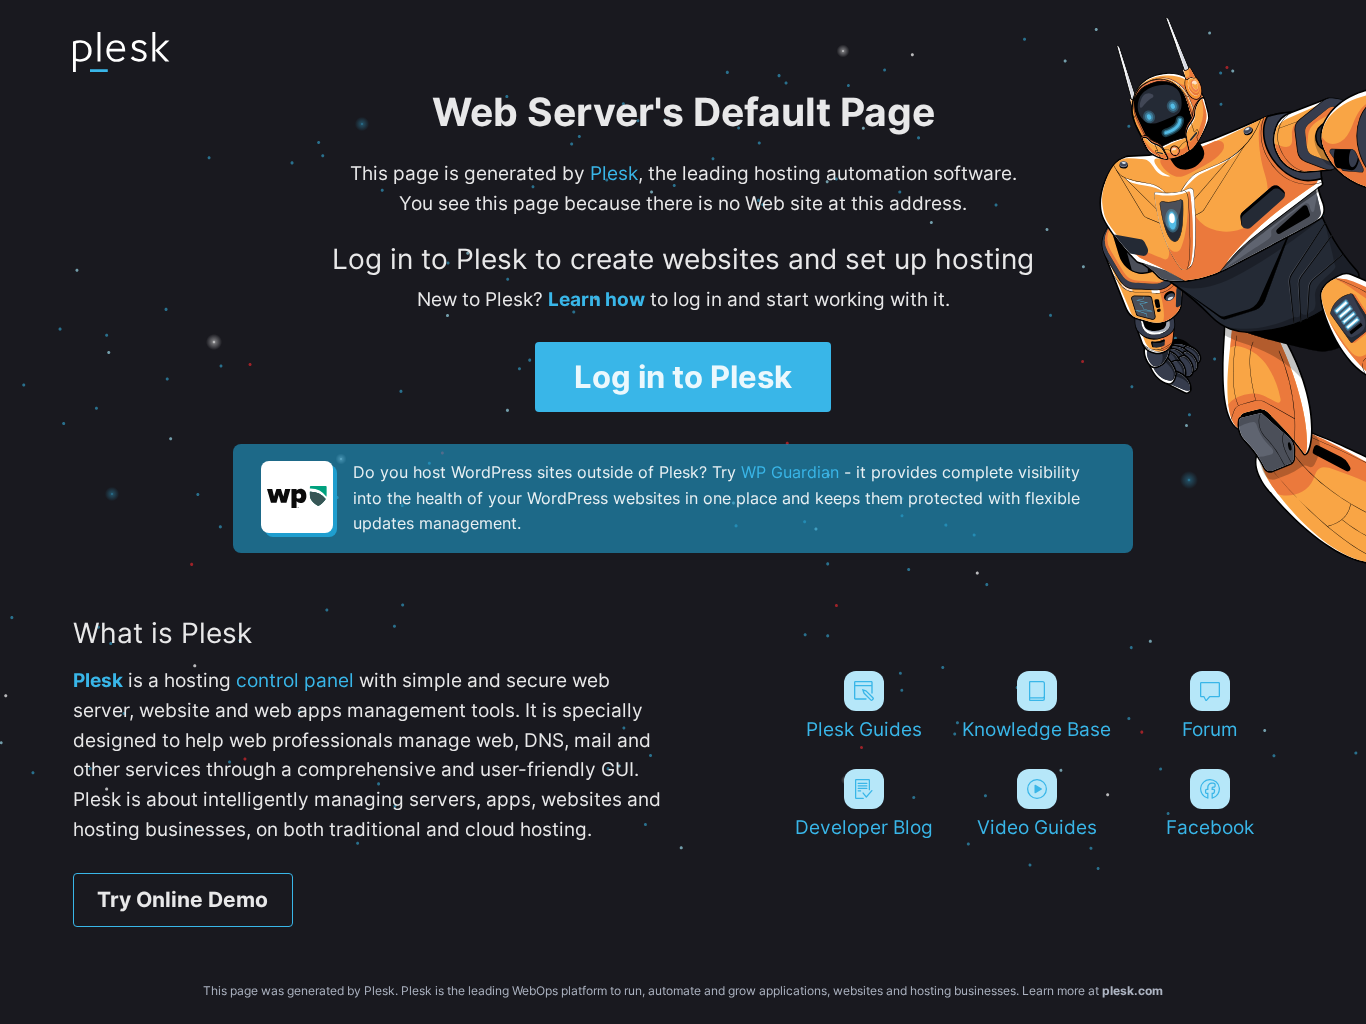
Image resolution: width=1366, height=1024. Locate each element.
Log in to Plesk (683, 377)
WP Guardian (790, 472)
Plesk (614, 173)
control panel (295, 680)
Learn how (596, 299)
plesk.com (1132, 990)
